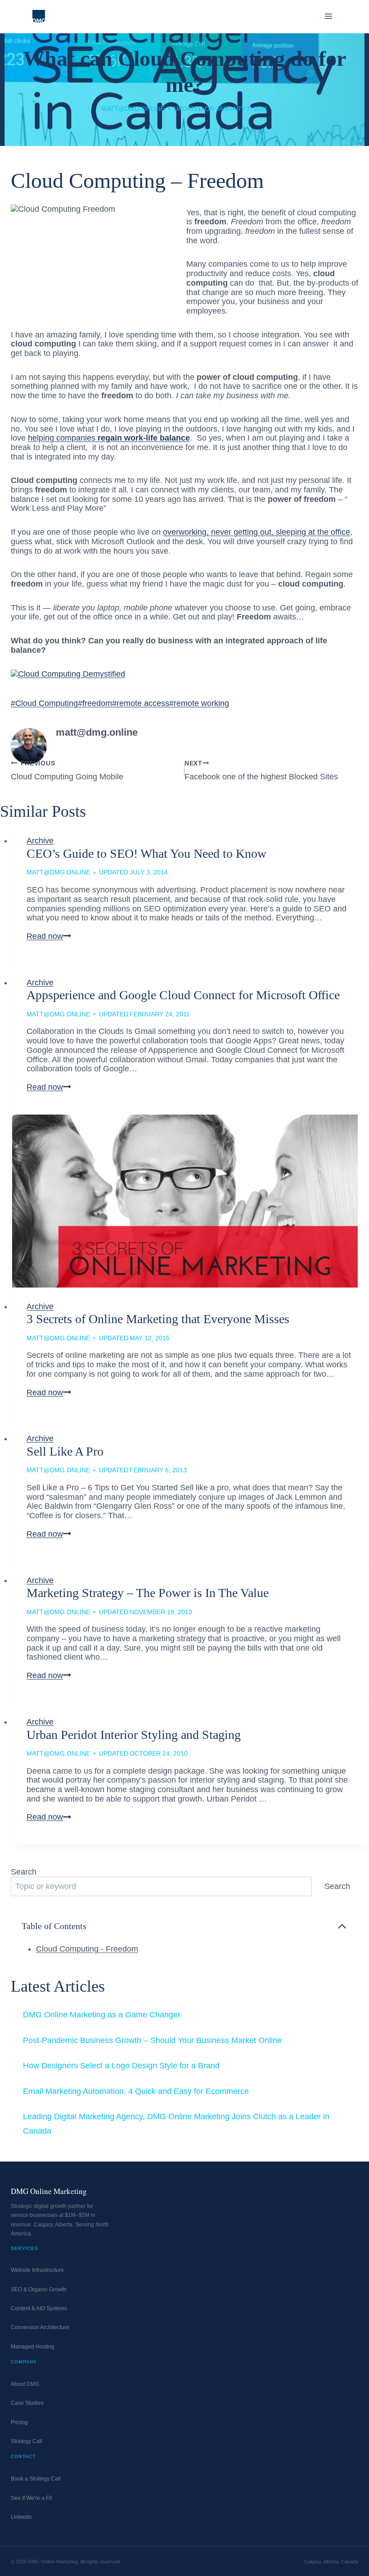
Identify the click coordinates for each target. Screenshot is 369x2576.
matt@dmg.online (133, 109)
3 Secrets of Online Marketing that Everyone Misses (158, 1319)
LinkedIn (21, 2517)
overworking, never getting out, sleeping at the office (256, 532)
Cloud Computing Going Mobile (67, 770)
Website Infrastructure (37, 2270)
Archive (40, 841)
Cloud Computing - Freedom (87, 1949)
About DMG (25, 2384)
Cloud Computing (44, 703)
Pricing (19, 2422)
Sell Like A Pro (65, 1451)
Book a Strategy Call (36, 2479)
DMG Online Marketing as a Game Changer (102, 2015)
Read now (49, 936)
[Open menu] (328, 16)
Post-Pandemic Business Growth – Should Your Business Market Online (152, 2040)
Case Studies (27, 2403)
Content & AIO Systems (39, 2308)
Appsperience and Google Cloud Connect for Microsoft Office (183, 995)
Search (24, 1872)
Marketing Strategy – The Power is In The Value (148, 1593)
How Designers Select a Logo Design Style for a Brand (121, 2066)
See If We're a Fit (31, 2498)
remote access (141, 703)
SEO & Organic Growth (39, 2289)
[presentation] (191, 1201)
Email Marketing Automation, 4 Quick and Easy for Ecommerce (136, 2091)
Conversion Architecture (40, 2327)
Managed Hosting (33, 2347)
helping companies (109, 438)
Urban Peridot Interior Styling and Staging (134, 1735)
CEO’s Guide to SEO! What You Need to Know (146, 853)
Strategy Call (27, 2441)
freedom (95, 703)
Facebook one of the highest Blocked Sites (261, 770)
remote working (199, 703)
